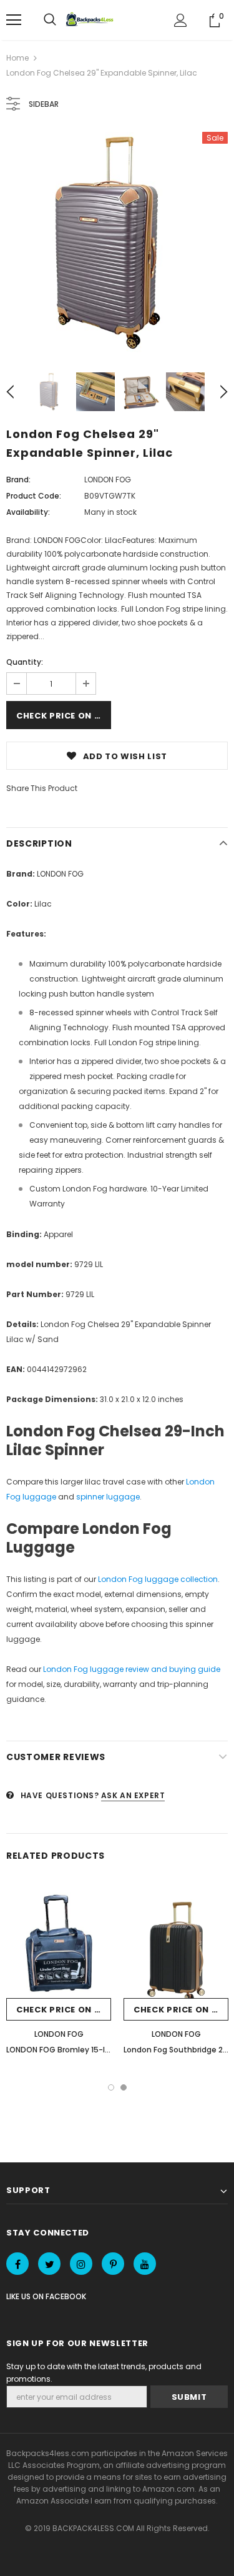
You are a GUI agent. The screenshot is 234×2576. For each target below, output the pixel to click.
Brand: (18, 480)
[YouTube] (145, 2264)
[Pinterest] (113, 2264)
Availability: (28, 512)
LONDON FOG (108, 480)
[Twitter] (49, 2264)
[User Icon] (181, 20)
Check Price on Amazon (64, 716)
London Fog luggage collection (158, 1579)
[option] (117, 243)
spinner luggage (108, 1497)
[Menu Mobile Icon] (14, 20)
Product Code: (34, 496)
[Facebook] (17, 2264)
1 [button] (111, 2087)
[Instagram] (81, 2264)
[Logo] (91, 20)
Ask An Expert (133, 1795)
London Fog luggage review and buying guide (132, 1669)
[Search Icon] (50, 20)
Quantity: (25, 662)
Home (17, 58)
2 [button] (124, 2087)
